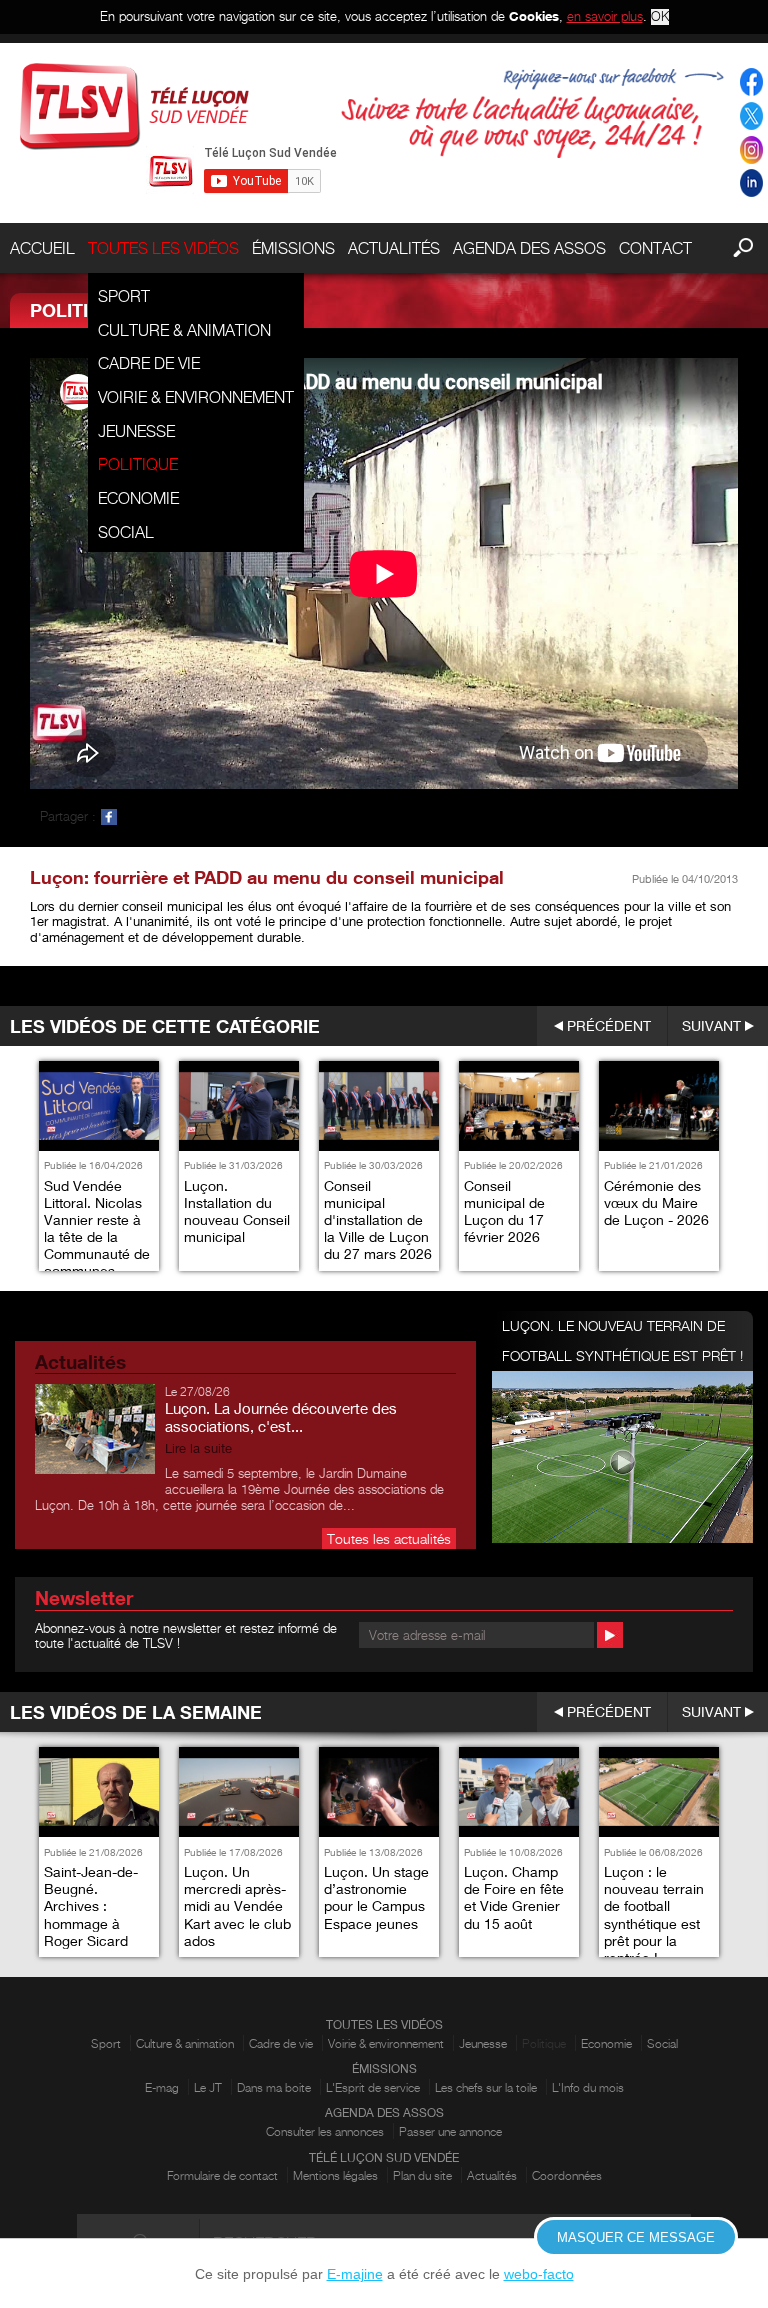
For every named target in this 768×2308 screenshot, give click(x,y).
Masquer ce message (636, 2237)
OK (660, 16)
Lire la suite (198, 1448)
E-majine (355, 2274)
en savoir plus (605, 16)
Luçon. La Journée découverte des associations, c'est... (281, 1417)
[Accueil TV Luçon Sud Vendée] (134, 106)
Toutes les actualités (389, 1538)
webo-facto (539, 2274)
